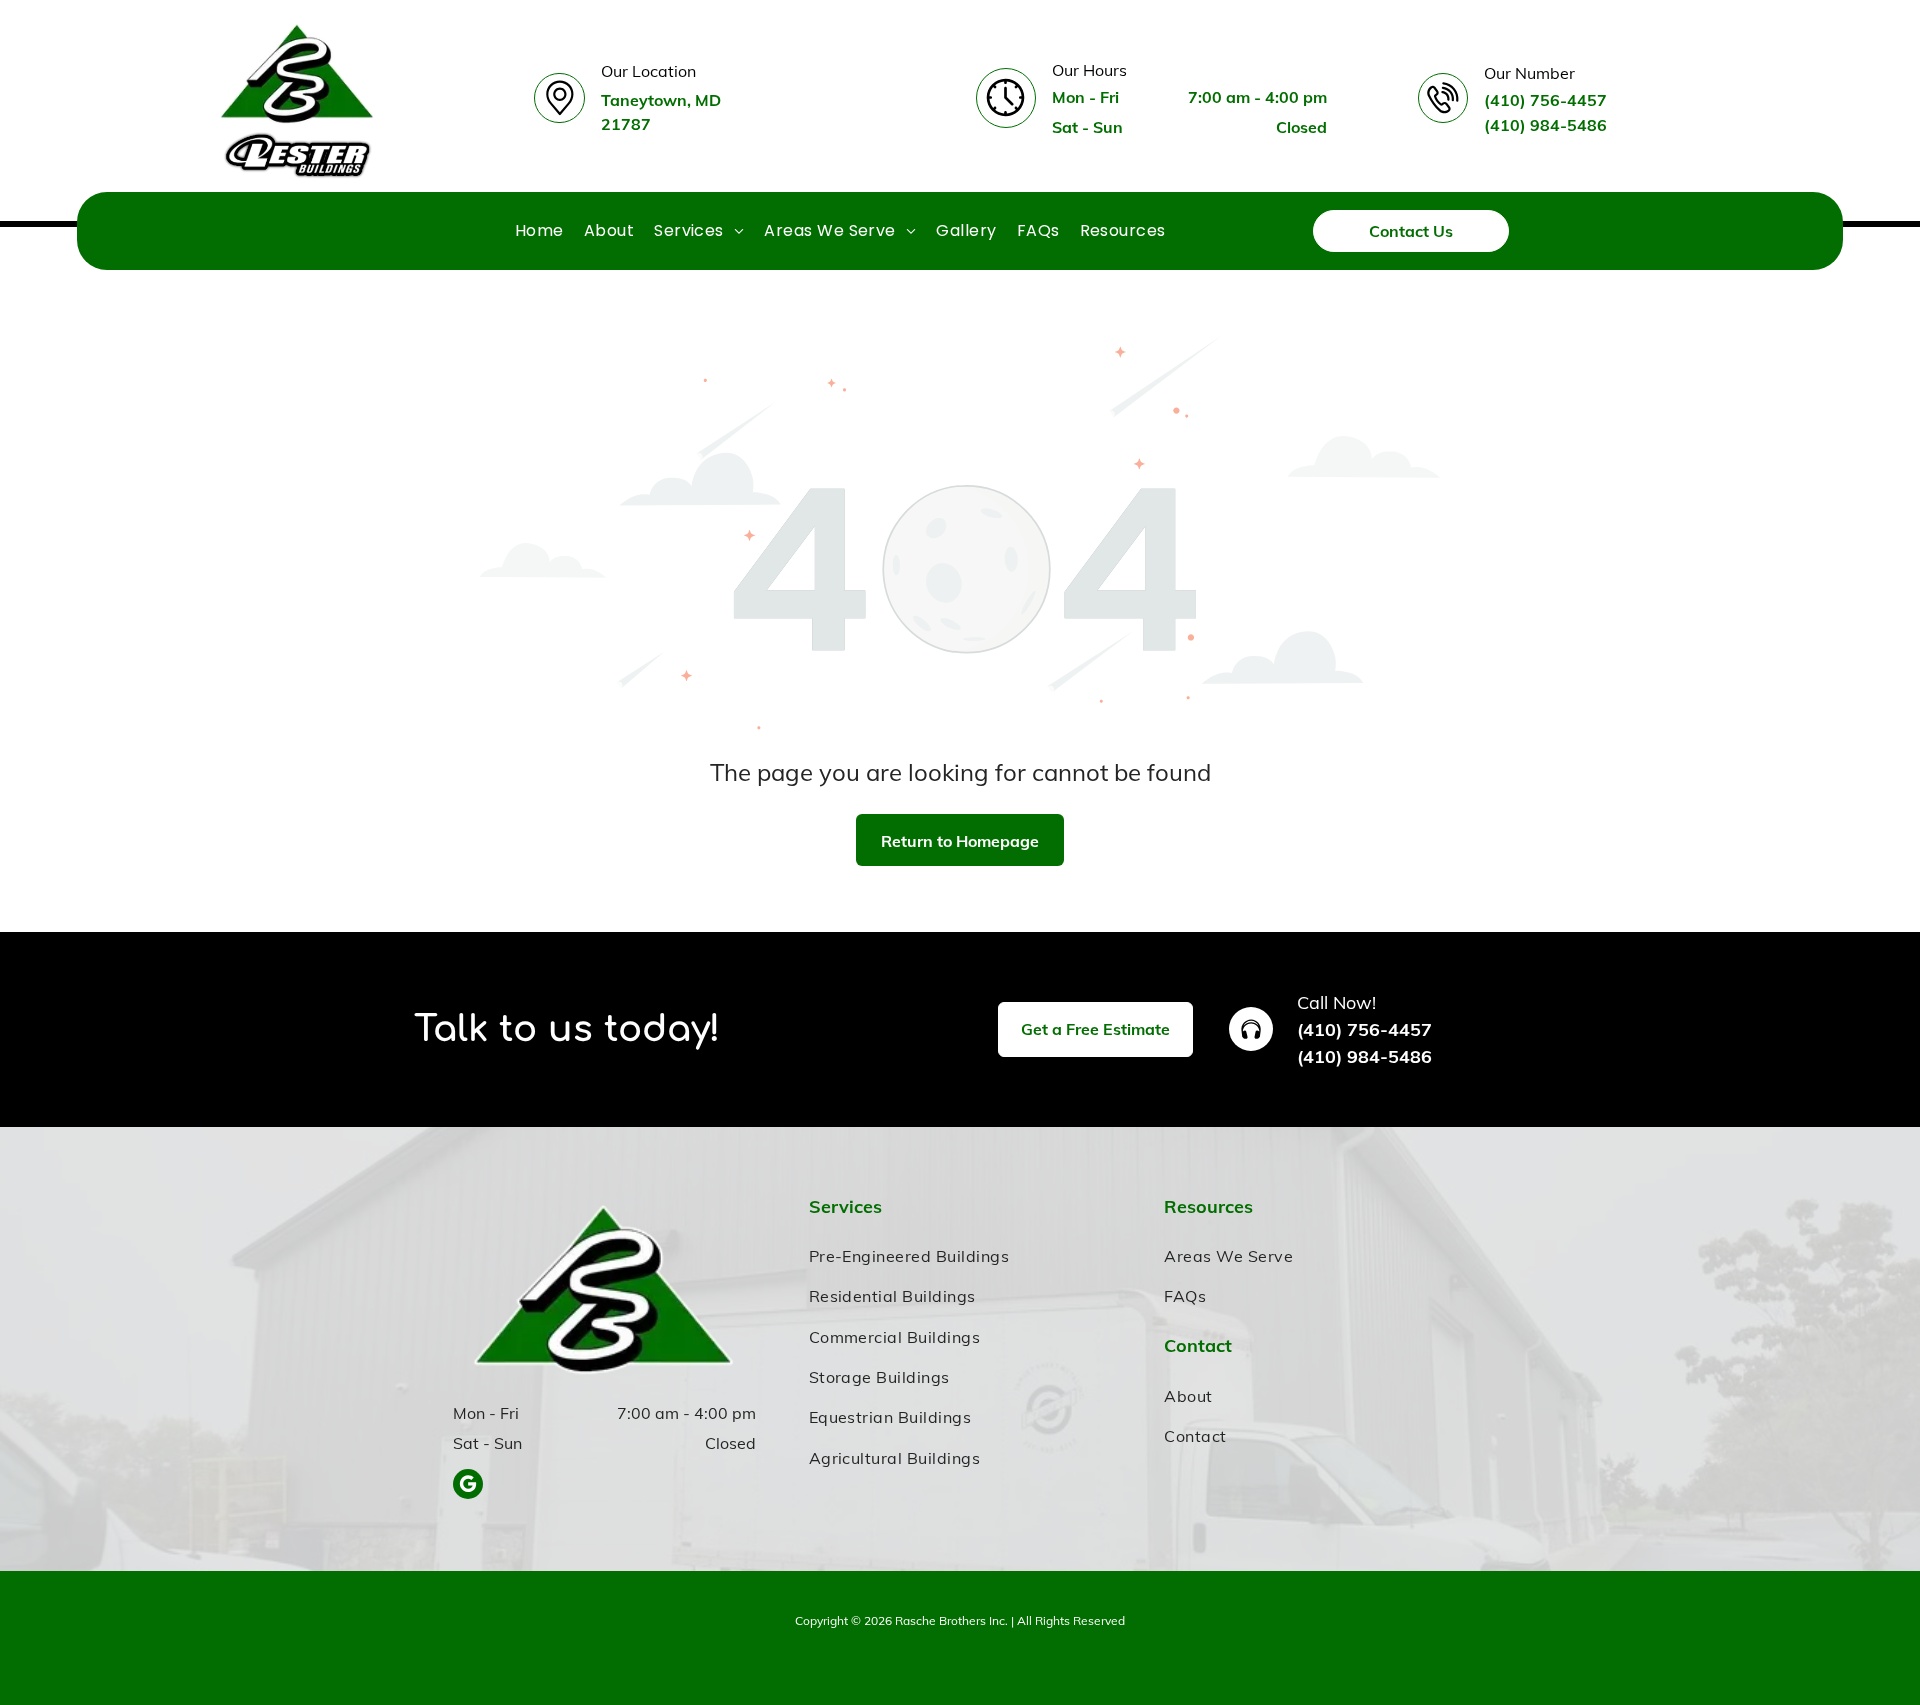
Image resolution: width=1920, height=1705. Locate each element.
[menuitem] (539, 230)
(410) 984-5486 (1364, 1056)
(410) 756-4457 (1364, 1029)
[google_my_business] (468, 1486)
